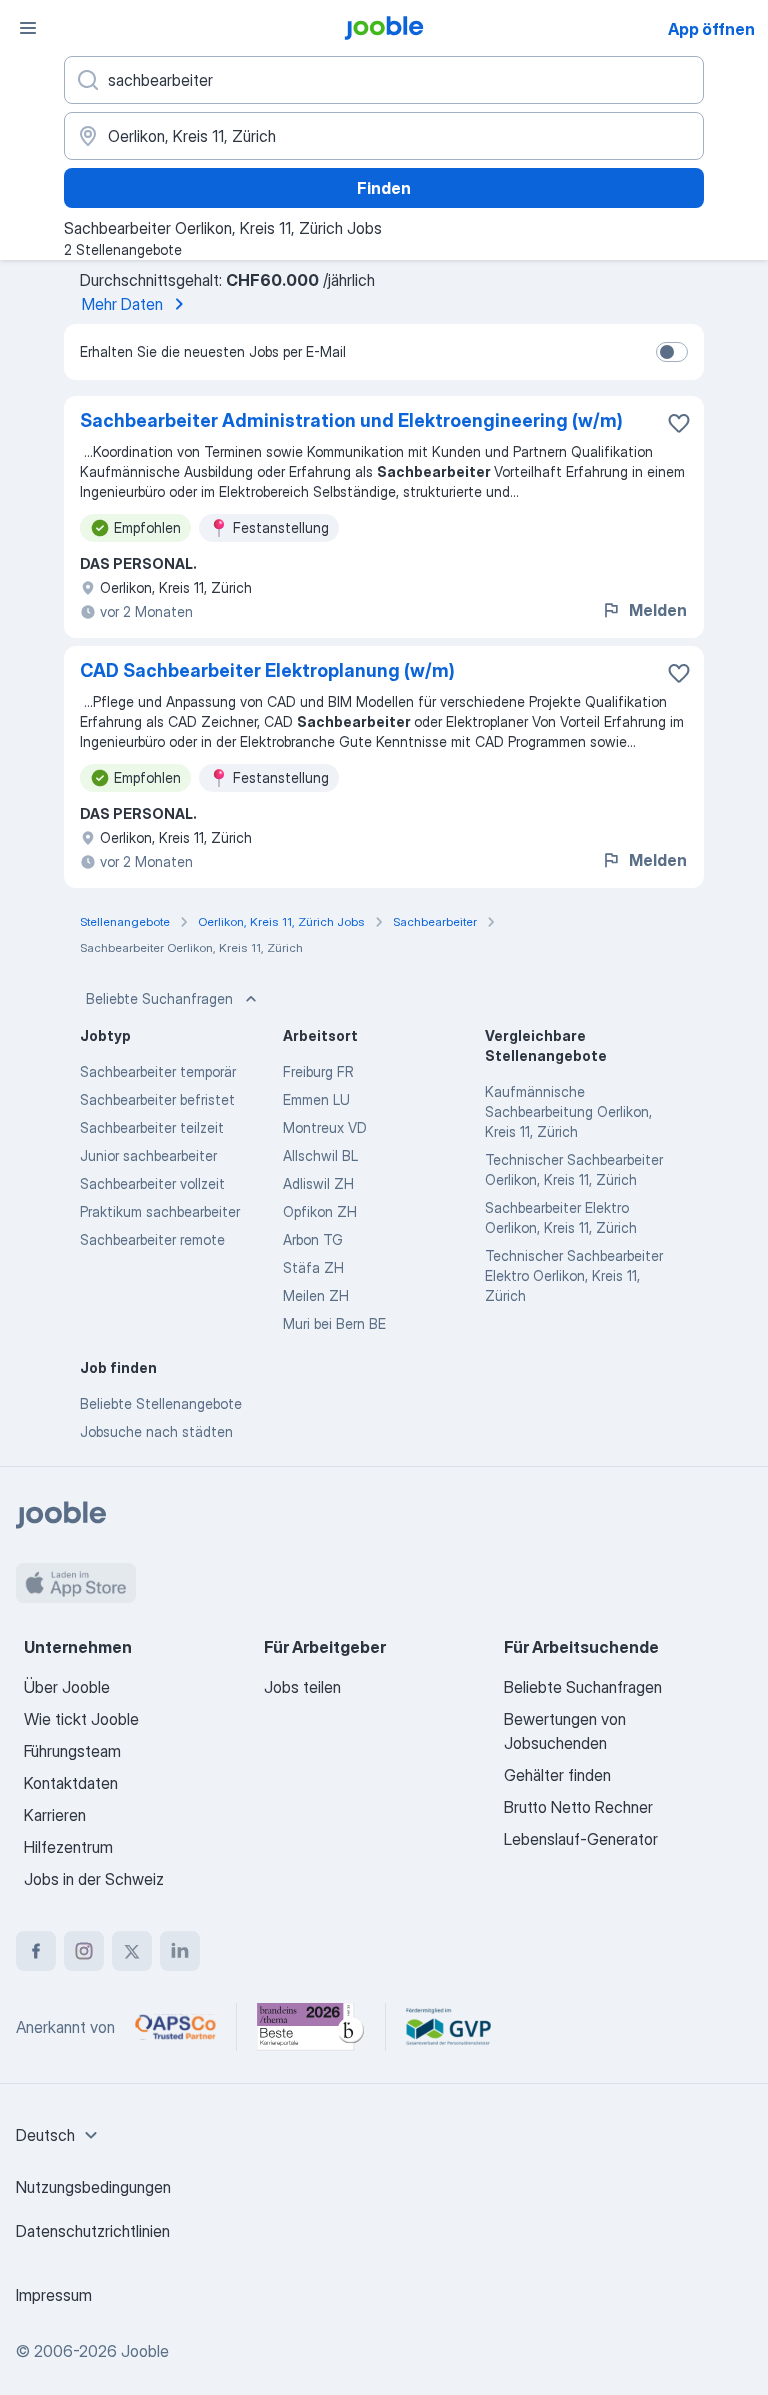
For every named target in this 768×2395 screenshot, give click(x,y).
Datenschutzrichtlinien (93, 2231)
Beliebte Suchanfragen (159, 998)
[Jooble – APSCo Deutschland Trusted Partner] (175, 2027)
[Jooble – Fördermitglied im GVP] (448, 2027)
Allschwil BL (320, 1155)
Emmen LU (316, 1099)
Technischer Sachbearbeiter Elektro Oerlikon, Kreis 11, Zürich (574, 1275)
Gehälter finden (557, 1775)
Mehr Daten (122, 304)
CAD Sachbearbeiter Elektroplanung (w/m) (267, 670)
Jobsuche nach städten (156, 1431)
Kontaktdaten (71, 1783)
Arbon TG (313, 1239)
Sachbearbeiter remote (152, 1239)
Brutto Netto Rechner (578, 1807)
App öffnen (711, 29)
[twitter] (132, 1951)
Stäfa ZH (313, 1267)
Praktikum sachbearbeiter (160, 1211)
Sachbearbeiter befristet (157, 1099)
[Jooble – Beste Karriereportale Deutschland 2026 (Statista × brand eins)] (311, 2027)
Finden (384, 188)
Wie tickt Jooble (81, 1719)
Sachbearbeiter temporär (158, 1071)
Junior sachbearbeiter (148, 1155)
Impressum (54, 2295)
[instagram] (84, 1951)
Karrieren (55, 1815)
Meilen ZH (316, 1295)
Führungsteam (72, 1751)
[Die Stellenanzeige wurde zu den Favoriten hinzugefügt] (679, 423)
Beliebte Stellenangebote (161, 1403)
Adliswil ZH (318, 1183)
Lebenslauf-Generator (581, 1839)
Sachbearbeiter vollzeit (152, 1183)
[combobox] (59, 2135)
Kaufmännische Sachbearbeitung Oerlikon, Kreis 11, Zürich (568, 1111)
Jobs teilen (302, 1687)
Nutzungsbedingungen (93, 2187)
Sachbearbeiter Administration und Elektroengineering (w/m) (351, 420)
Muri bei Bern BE (334, 1323)
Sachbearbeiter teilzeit (152, 1127)
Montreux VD (325, 1127)
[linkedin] (180, 1951)
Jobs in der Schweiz (94, 1879)
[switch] (672, 352)
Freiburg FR (318, 1071)
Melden (658, 610)
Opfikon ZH (320, 1211)
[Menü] (28, 28)
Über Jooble (67, 1687)
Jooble (145, 2351)
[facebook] (36, 1951)
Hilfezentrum (68, 1847)
